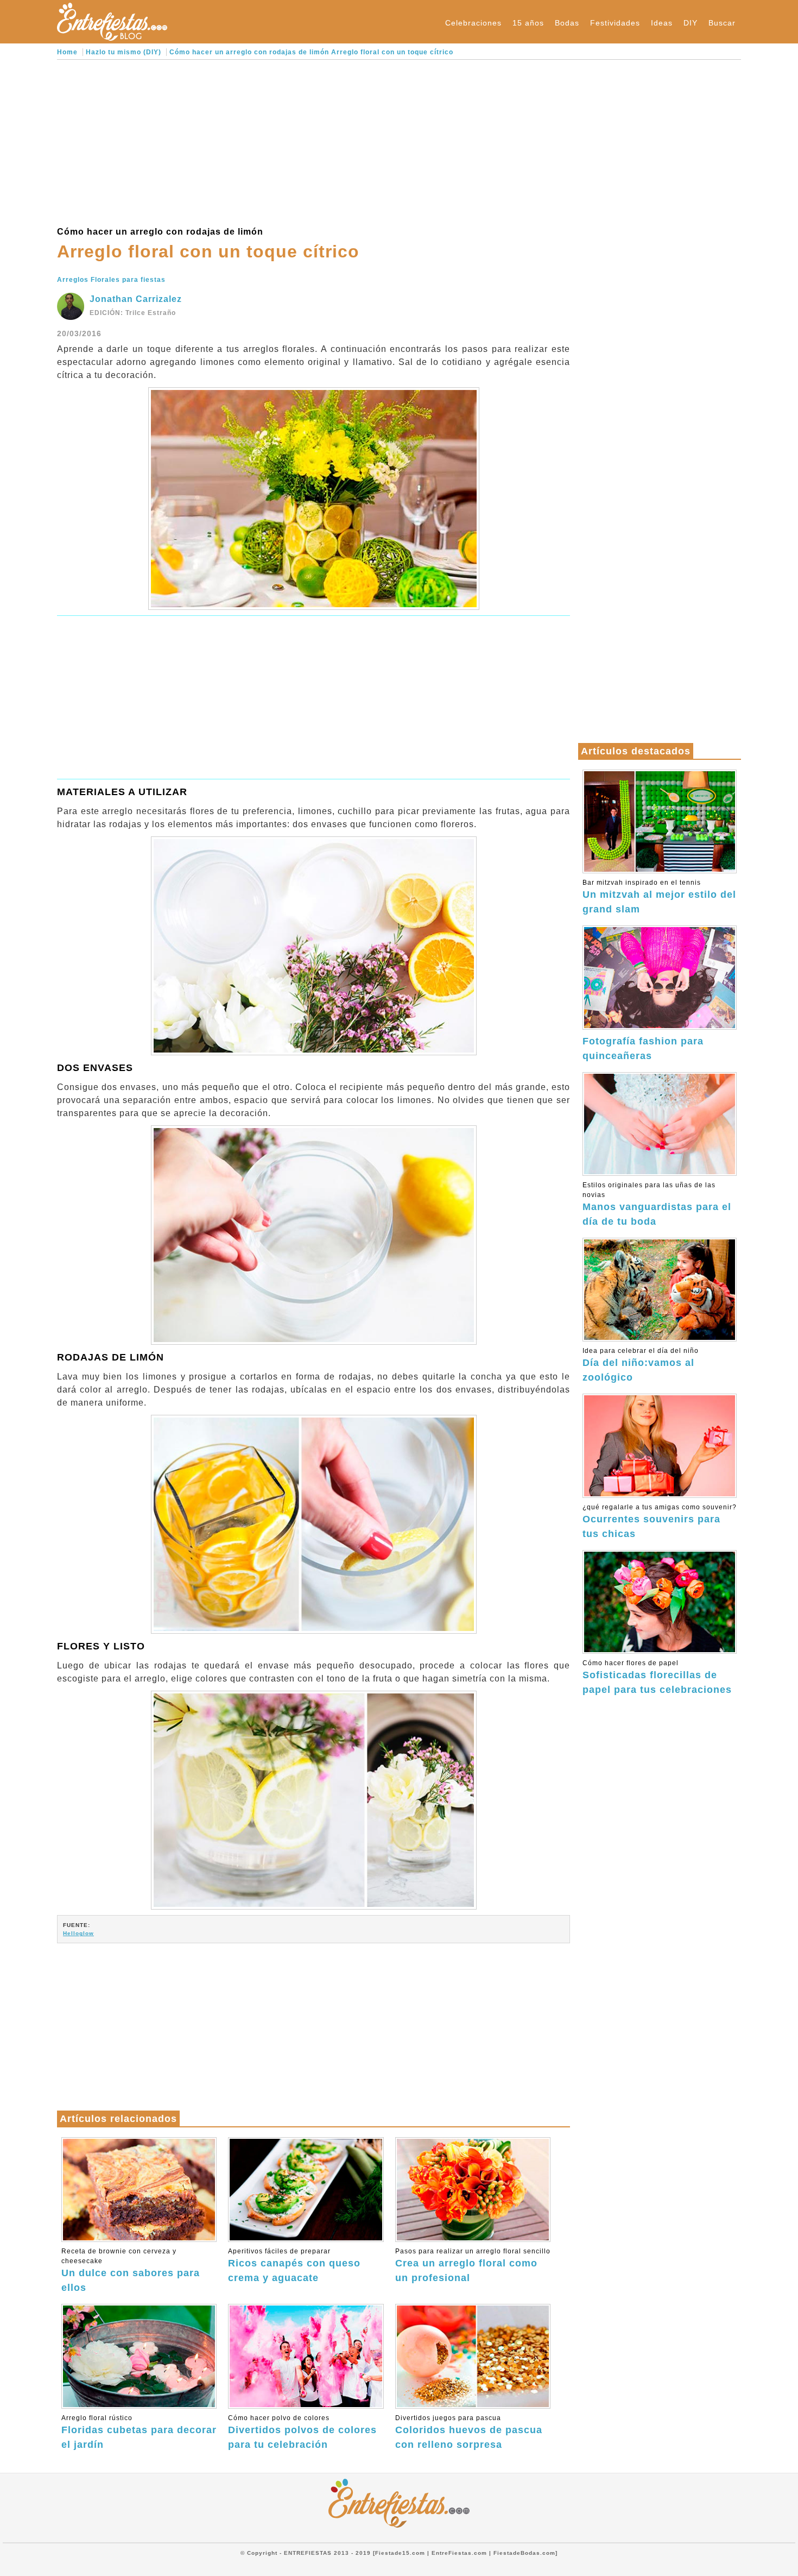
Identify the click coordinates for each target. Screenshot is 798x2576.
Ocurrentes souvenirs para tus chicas (660, 1521)
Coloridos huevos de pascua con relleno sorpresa (469, 2432)
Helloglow (78, 1933)
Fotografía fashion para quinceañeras (643, 1048)
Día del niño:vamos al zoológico (641, 1365)
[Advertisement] (313, 141)
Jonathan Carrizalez (136, 299)
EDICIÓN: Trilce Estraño (133, 313)
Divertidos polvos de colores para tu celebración (302, 2432)
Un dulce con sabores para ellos (131, 2270)
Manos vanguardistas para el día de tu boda (657, 1204)
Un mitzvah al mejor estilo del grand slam (659, 897)
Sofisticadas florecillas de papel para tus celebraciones (657, 1677)
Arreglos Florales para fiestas (111, 280)
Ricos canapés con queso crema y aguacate (294, 2265)
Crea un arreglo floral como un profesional (473, 2265)
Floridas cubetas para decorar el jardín (139, 2432)
